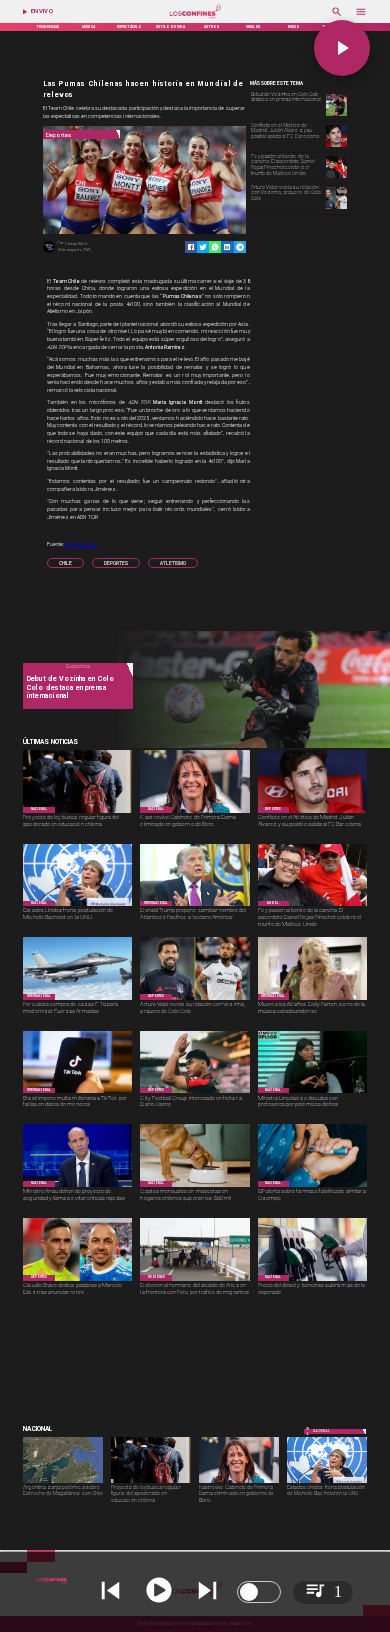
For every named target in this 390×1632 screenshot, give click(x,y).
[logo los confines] (195, 18)
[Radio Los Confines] (337, 18)
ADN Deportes (81, 544)
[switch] (259, 1592)
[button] (65, 563)
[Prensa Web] (49, 252)
